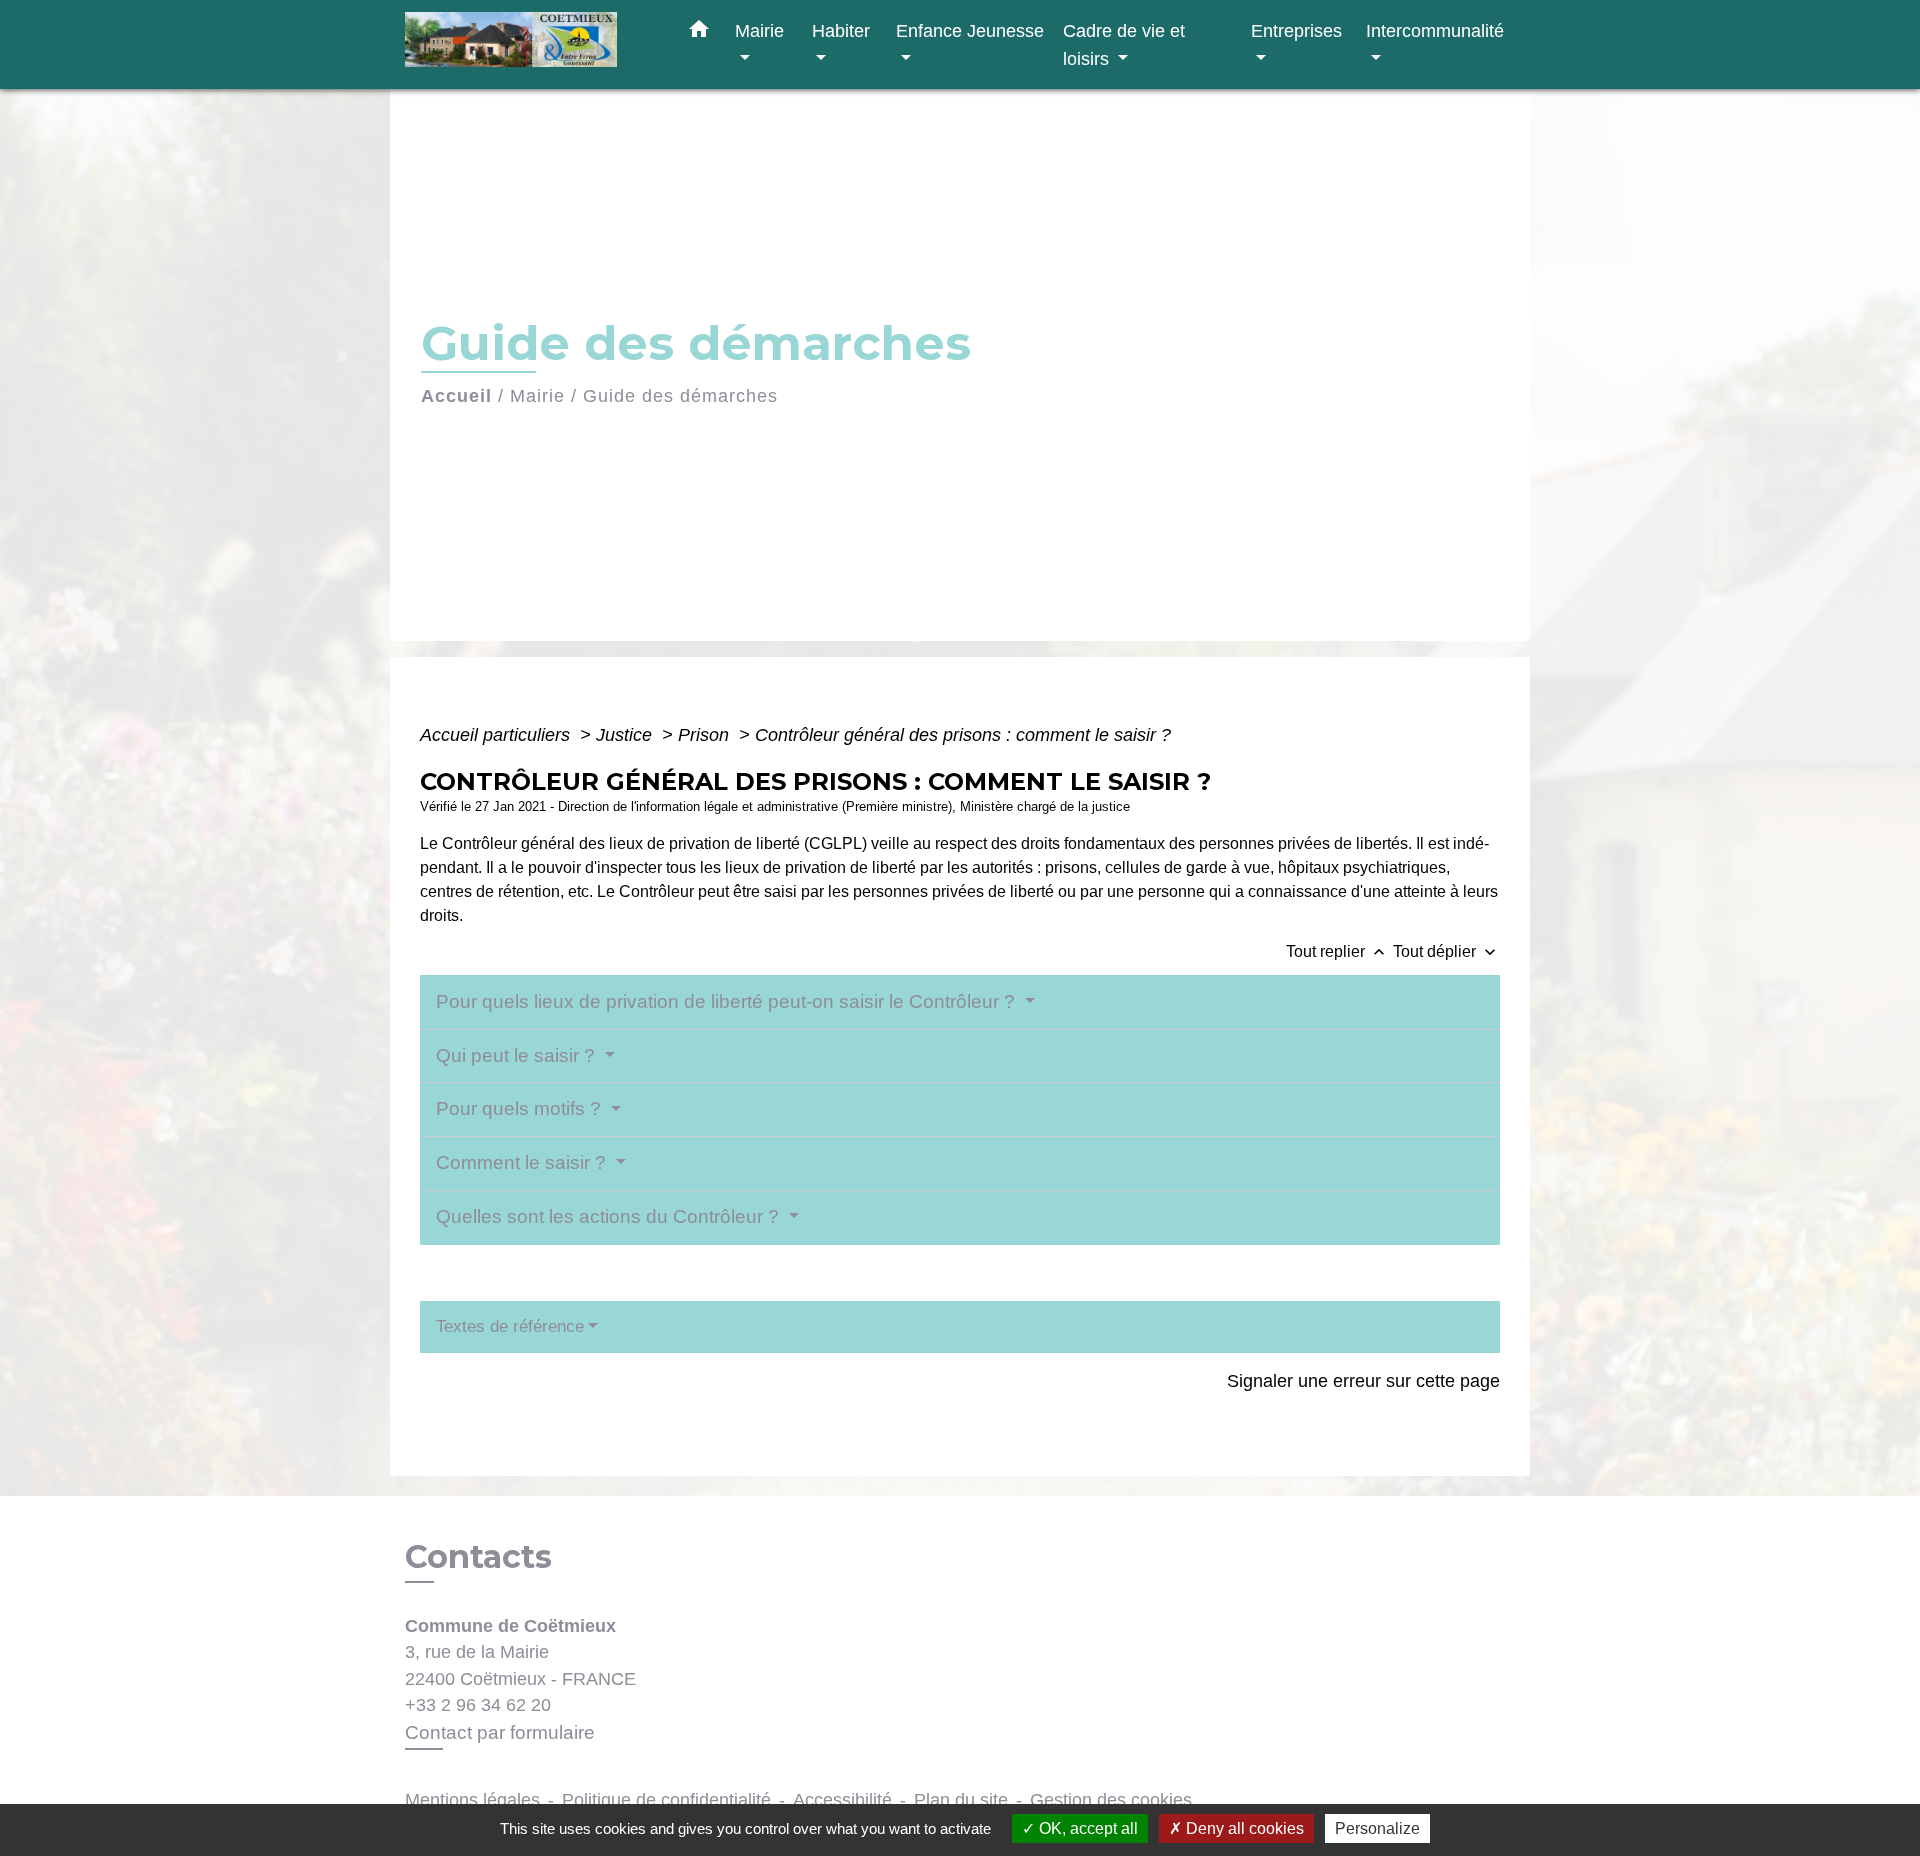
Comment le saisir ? (523, 1162)
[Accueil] (530, 44)
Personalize (1377, 1828)
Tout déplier (1446, 951)
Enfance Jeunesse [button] (970, 30)
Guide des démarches (680, 396)
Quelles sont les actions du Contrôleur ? (610, 1216)
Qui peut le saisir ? (518, 1055)
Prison (706, 735)
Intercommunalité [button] (1435, 30)
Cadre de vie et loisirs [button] (1124, 44)
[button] (699, 33)
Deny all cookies (1243, 1828)
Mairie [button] (759, 30)
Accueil (456, 396)
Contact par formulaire (500, 1732)
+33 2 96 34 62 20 (478, 1705)
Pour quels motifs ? (521, 1108)
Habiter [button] (841, 30)
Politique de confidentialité (666, 1800)
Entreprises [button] (1296, 30)
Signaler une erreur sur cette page (1363, 1381)
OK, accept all (1086, 1828)
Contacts (478, 1557)
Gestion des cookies (1111, 1800)
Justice (626, 735)
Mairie (537, 396)
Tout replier (1337, 951)
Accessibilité (842, 1800)
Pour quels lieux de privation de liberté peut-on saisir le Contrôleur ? (728, 1001)
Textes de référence (510, 1326)
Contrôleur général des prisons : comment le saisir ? (963, 735)
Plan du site (961, 1800)
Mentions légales (472, 1800)
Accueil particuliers (497, 735)
